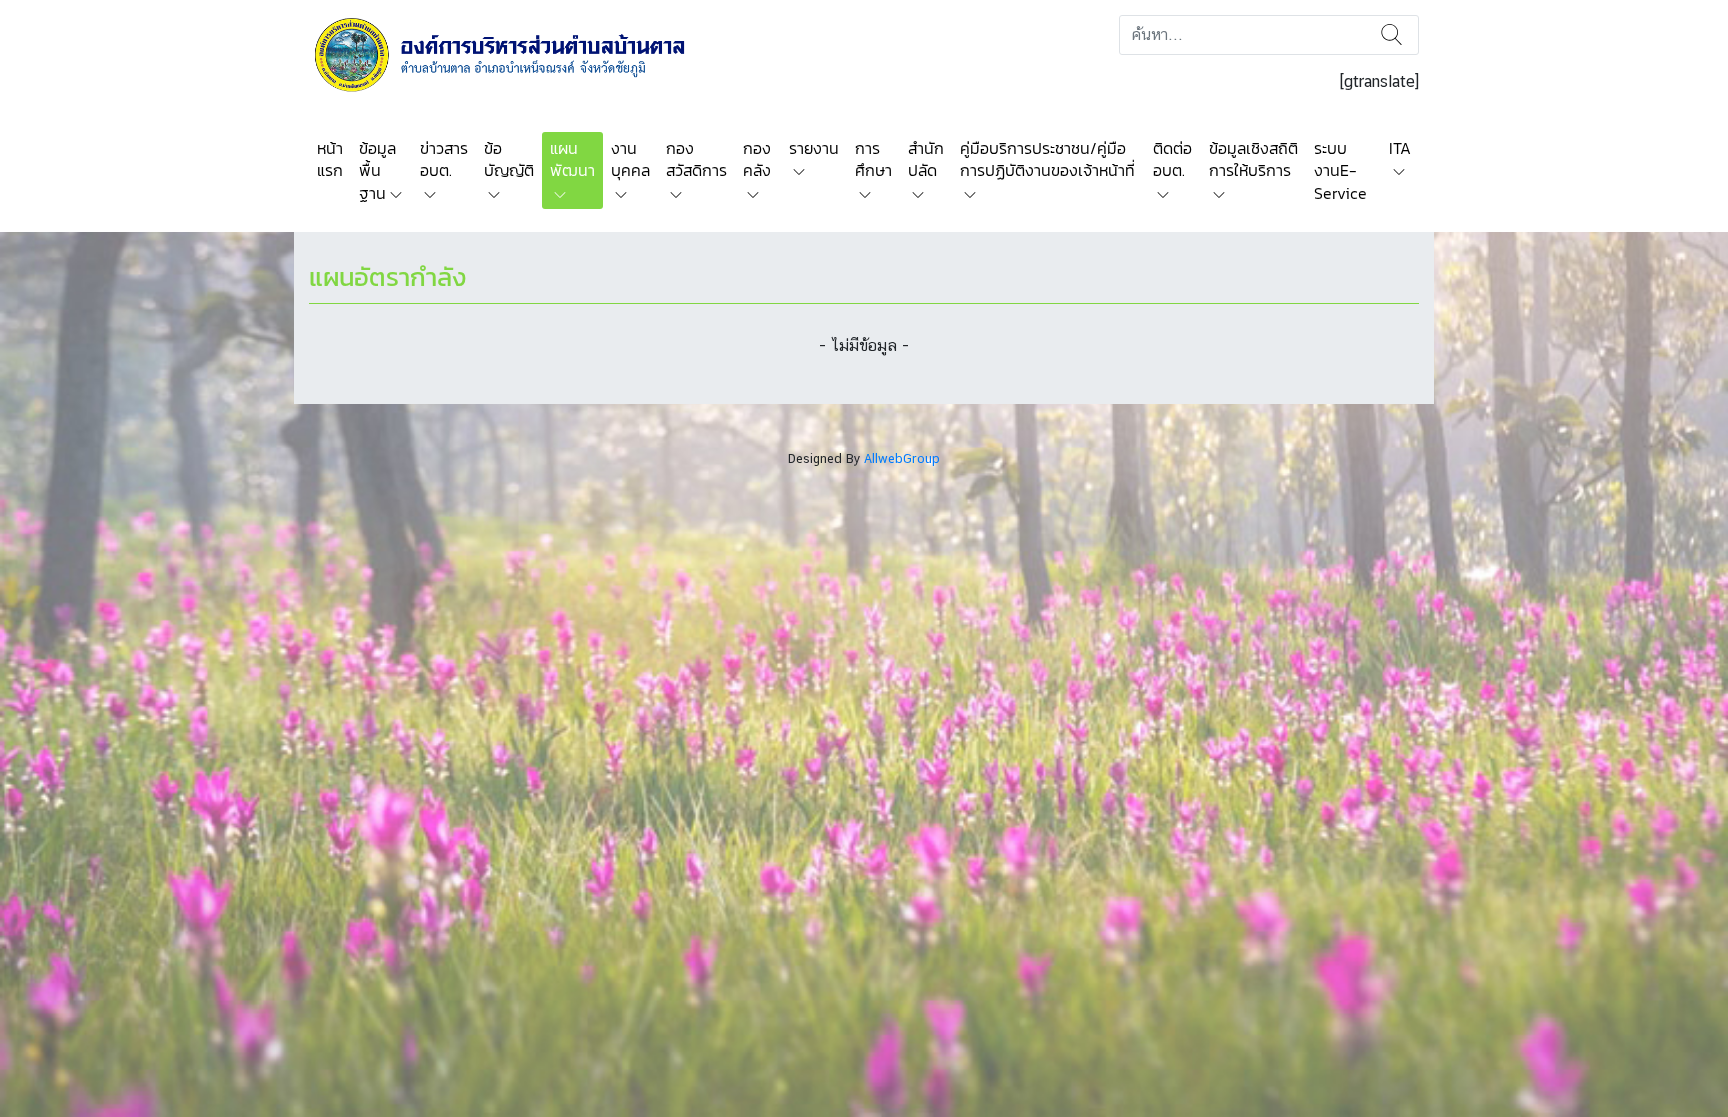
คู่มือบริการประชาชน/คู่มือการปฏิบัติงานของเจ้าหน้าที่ (1047, 159)
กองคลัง (757, 159)
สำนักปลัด (926, 159)
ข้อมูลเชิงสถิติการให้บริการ (1253, 159)
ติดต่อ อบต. (1172, 159)
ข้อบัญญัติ (509, 159)
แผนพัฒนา (572, 159)
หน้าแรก (330, 159)
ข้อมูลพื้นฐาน (377, 170)
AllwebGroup (902, 458)
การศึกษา (873, 159)
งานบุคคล (630, 159)
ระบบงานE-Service (1340, 170)
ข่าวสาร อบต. (444, 159)
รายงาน (814, 148)
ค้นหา (1391, 35)
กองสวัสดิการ (696, 159)
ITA (1400, 148)
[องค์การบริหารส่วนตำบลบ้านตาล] (513, 53)
